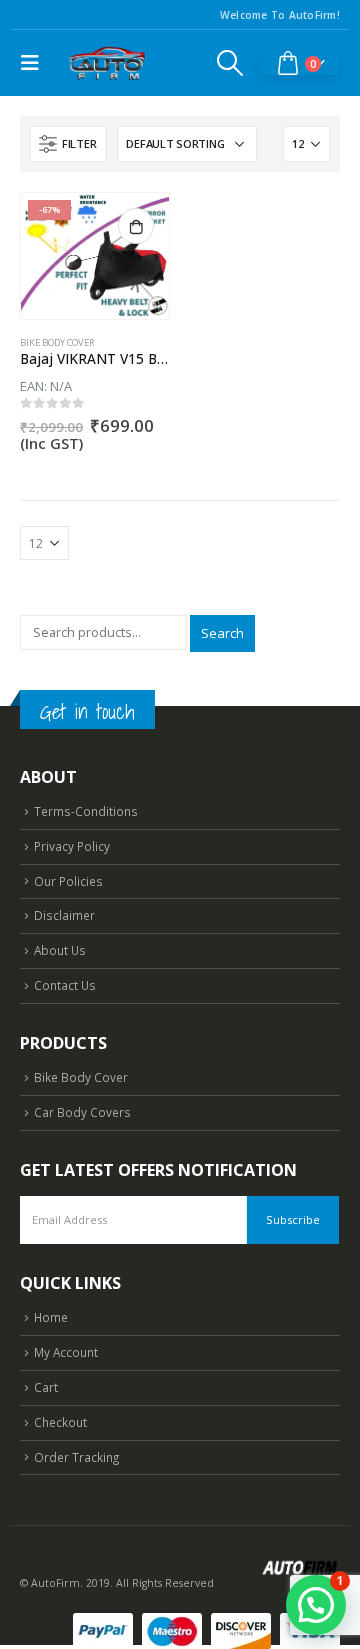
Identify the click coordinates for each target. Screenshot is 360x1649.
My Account (66, 1352)
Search (222, 633)
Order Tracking (76, 1457)
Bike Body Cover (57, 342)
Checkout (60, 1422)
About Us (60, 950)
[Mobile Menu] (35, 63)
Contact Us (65, 985)
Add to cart (136, 226)
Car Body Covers (82, 1112)
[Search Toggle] (230, 63)
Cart (46, 1387)
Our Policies (68, 881)
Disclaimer (64, 915)
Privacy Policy (72, 846)
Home (51, 1317)
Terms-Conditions (86, 811)
